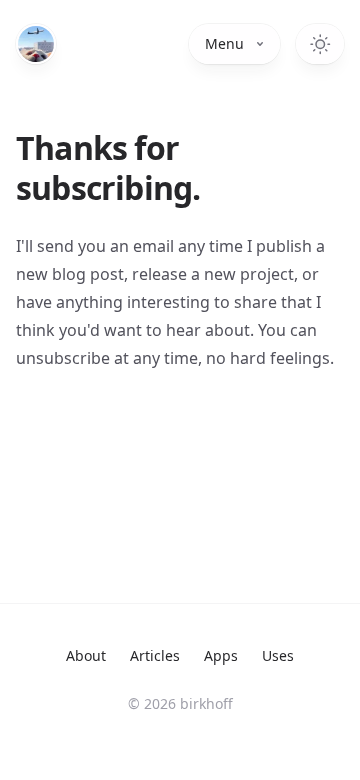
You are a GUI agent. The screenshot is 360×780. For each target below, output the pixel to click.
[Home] (36, 44)
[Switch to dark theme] (320, 44)
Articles (155, 655)
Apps (221, 655)
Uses (278, 655)
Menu (224, 43)
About (86, 655)
